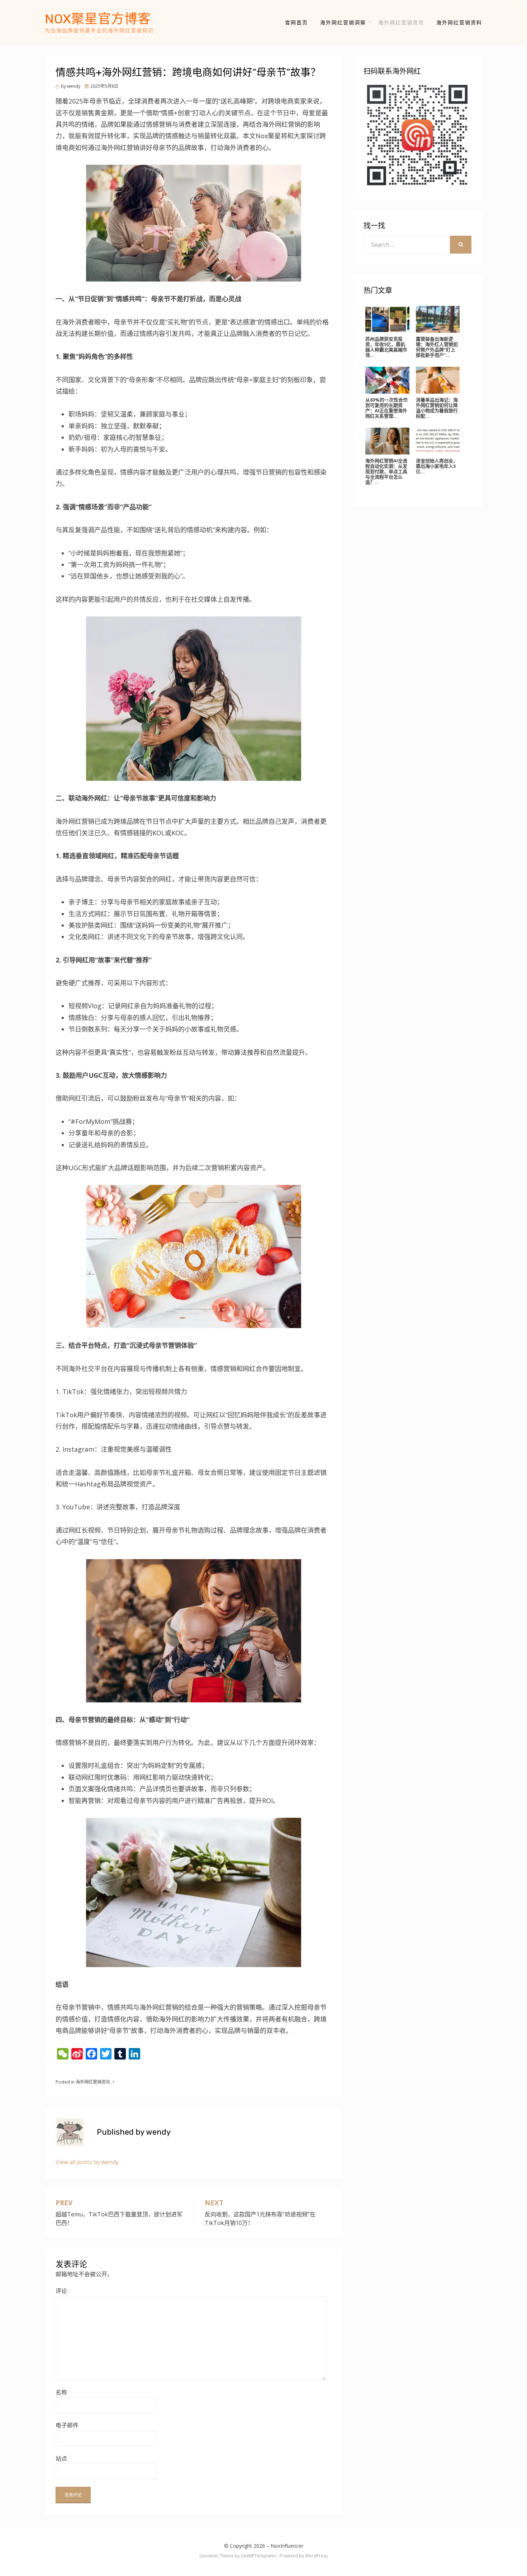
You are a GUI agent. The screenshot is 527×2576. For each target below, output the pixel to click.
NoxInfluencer (287, 2546)
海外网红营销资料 (459, 22)
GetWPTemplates (258, 2556)
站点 (61, 2459)
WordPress (316, 2556)
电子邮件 (67, 2425)
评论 (61, 2291)
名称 (61, 2392)
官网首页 (296, 22)
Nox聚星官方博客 (98, 19)
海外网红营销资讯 (401, 22)
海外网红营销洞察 (343, 22)
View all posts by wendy (87, 2162)
